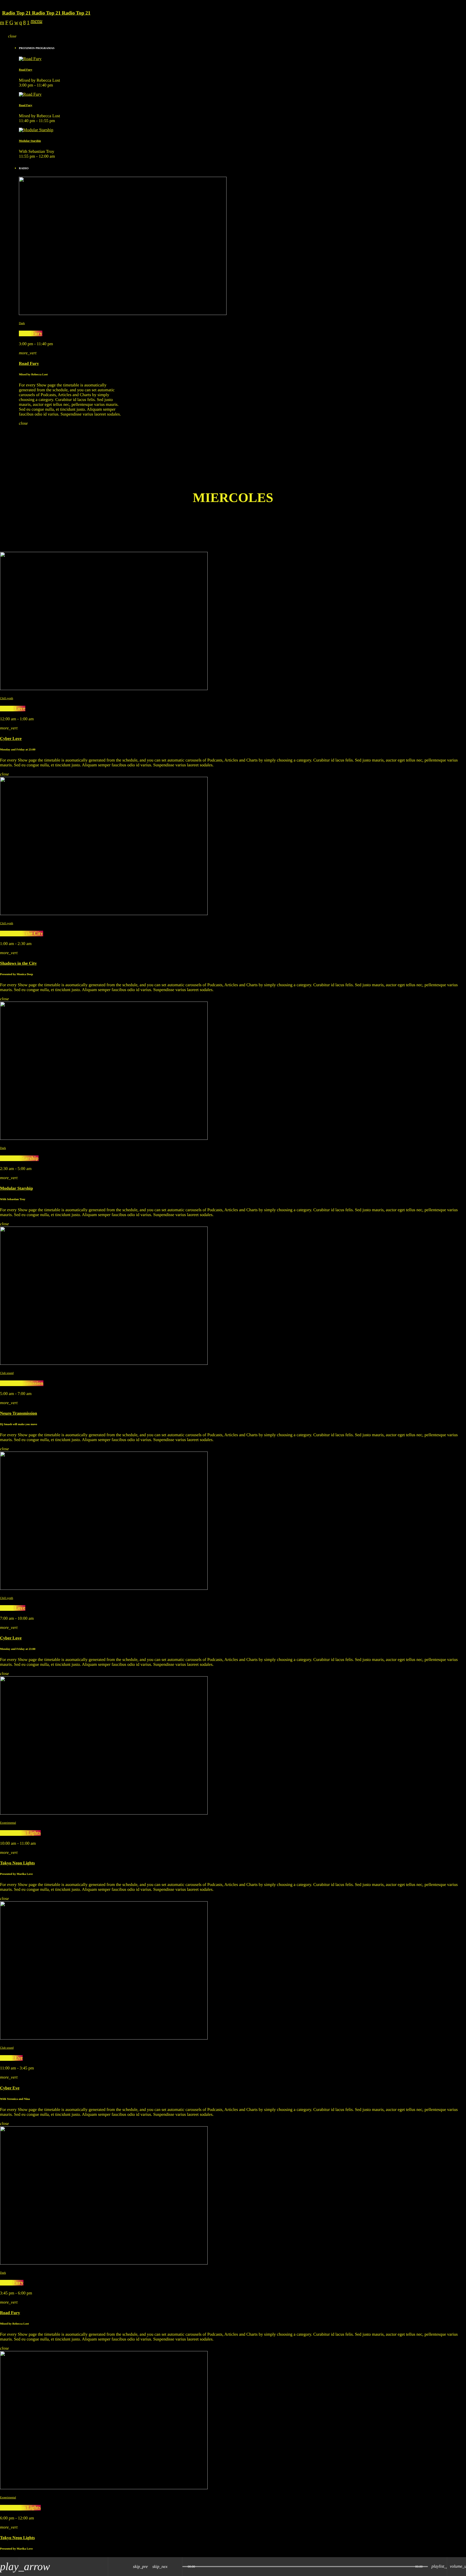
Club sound (7, 1373)
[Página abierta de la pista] (177, 2567)
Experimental (8, 1823)
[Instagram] (21, 23)
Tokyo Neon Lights (20, 1833)
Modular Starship (30, 141)
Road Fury (26, 70)
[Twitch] (7, 23)
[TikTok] (11, 23)
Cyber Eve (11, 2058)
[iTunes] (16, 23)
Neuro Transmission (22, 1383)
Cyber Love (13, 709)
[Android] (28, 23)
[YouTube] (2, 23)
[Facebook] (25, 23)
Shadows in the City (22, 934)
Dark (22, 323)
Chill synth (7, 698)
